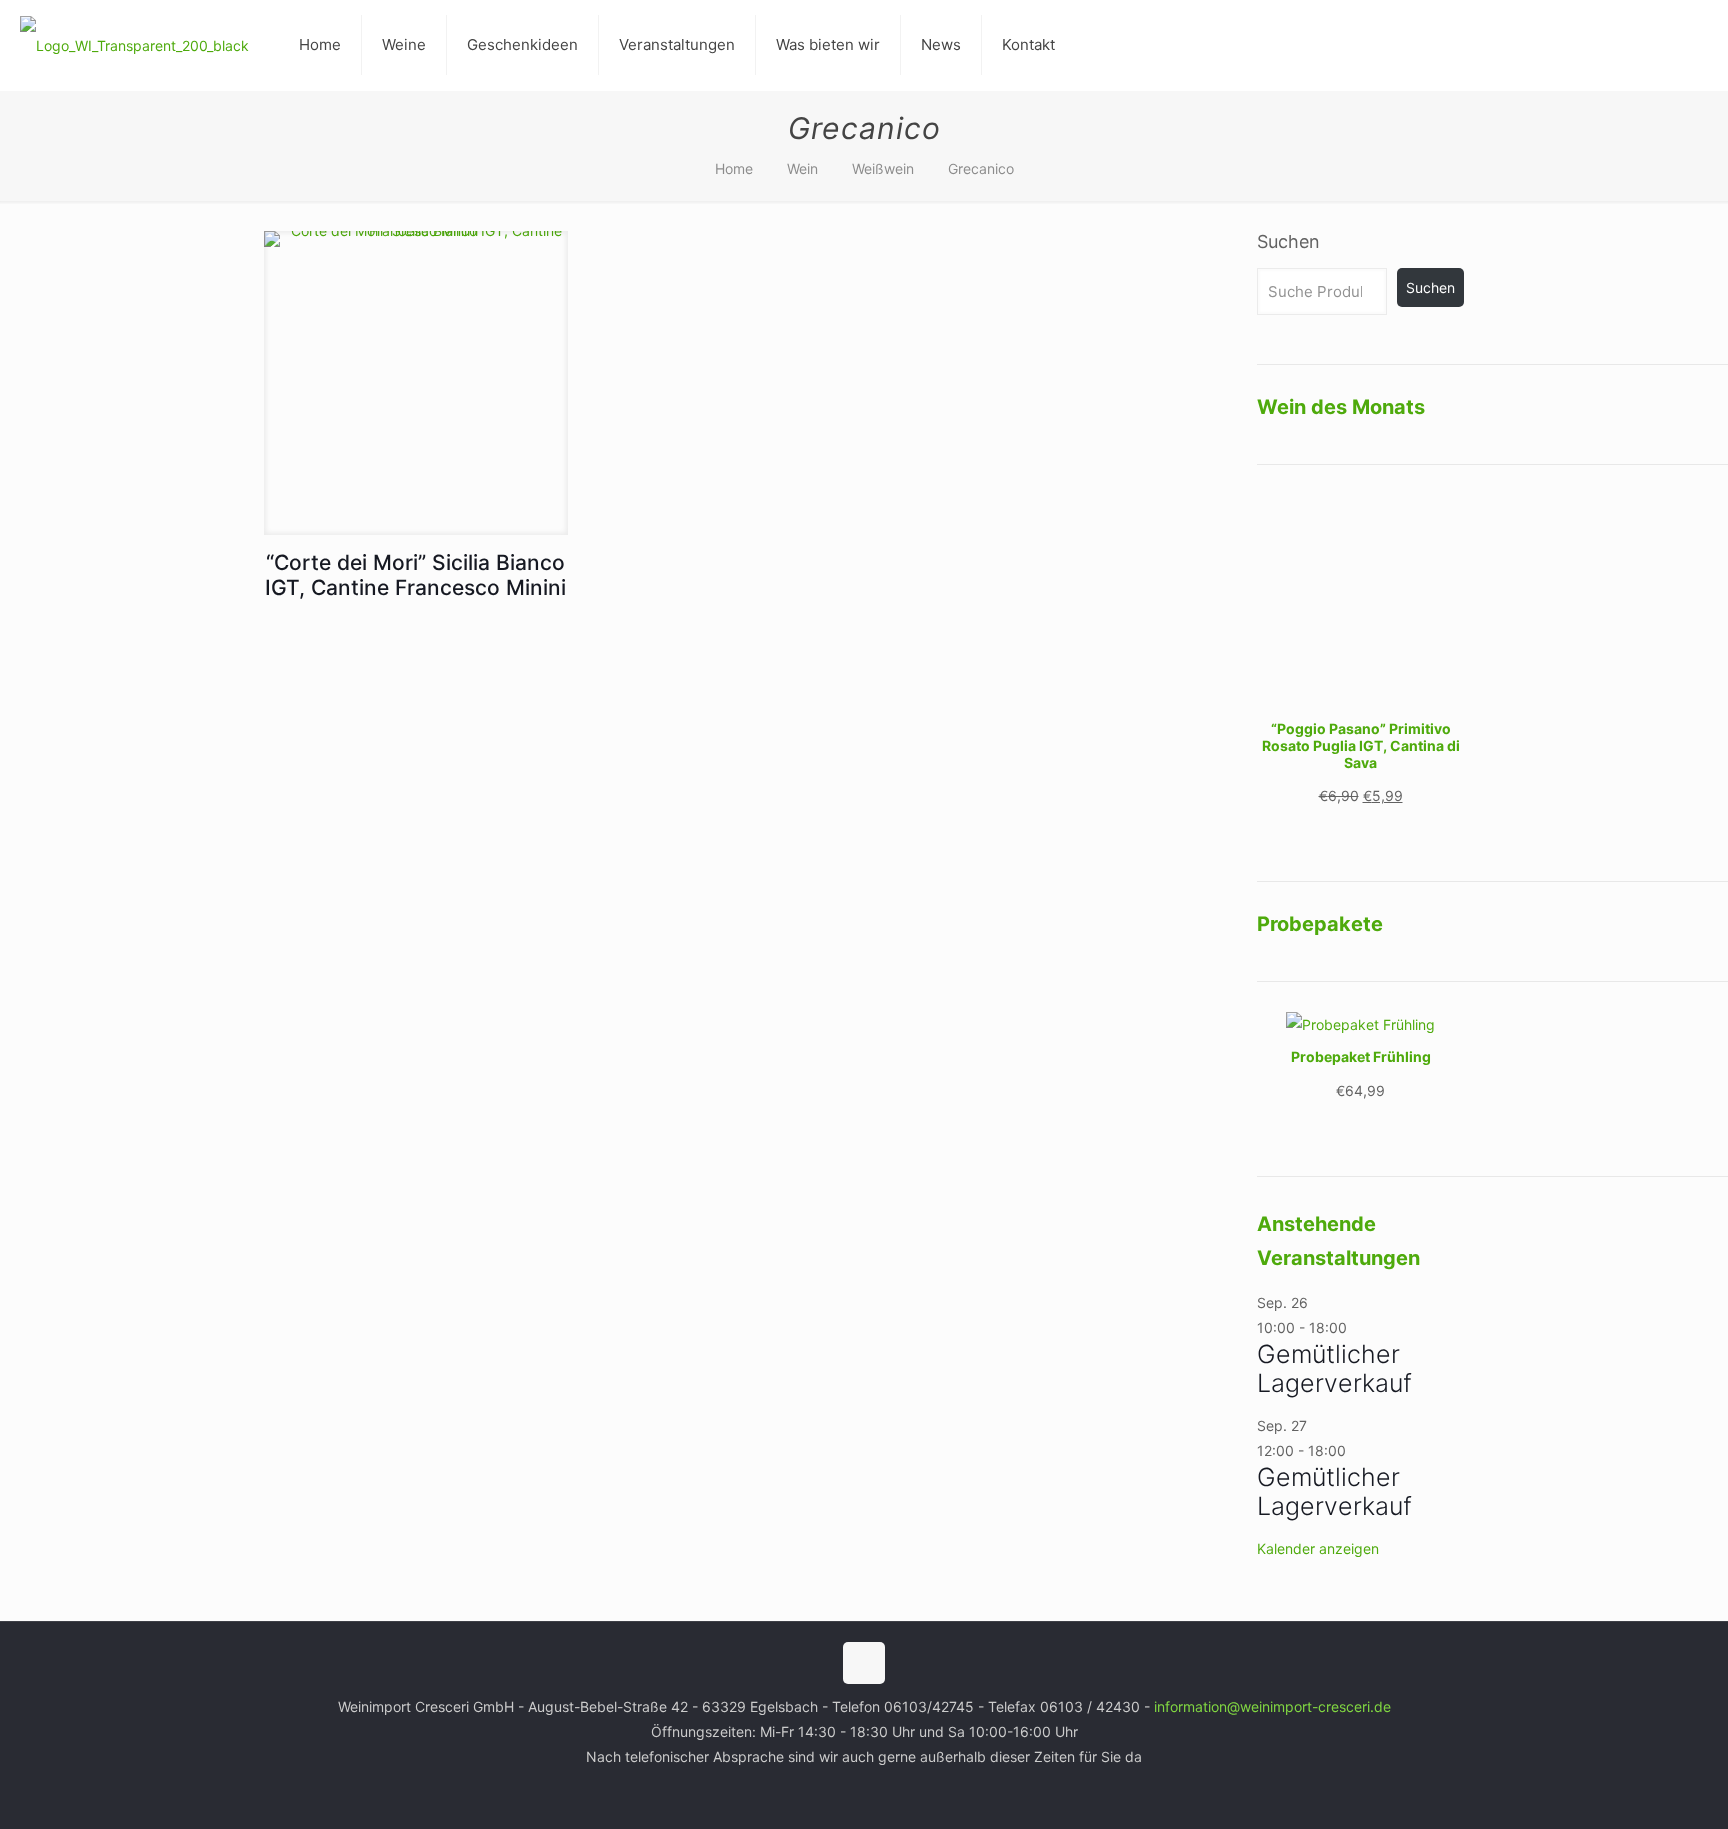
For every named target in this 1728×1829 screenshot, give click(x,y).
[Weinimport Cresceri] (134, 45)
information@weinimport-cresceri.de (1272, 1706)
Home (734, 168)
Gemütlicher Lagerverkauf (1334, 1368)
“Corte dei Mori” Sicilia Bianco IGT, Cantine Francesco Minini (415, 575)
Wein (802, 168)
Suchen (1288, 241)
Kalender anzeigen (1318, 1548)
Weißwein (883, 168)
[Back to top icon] (864, 1663)
